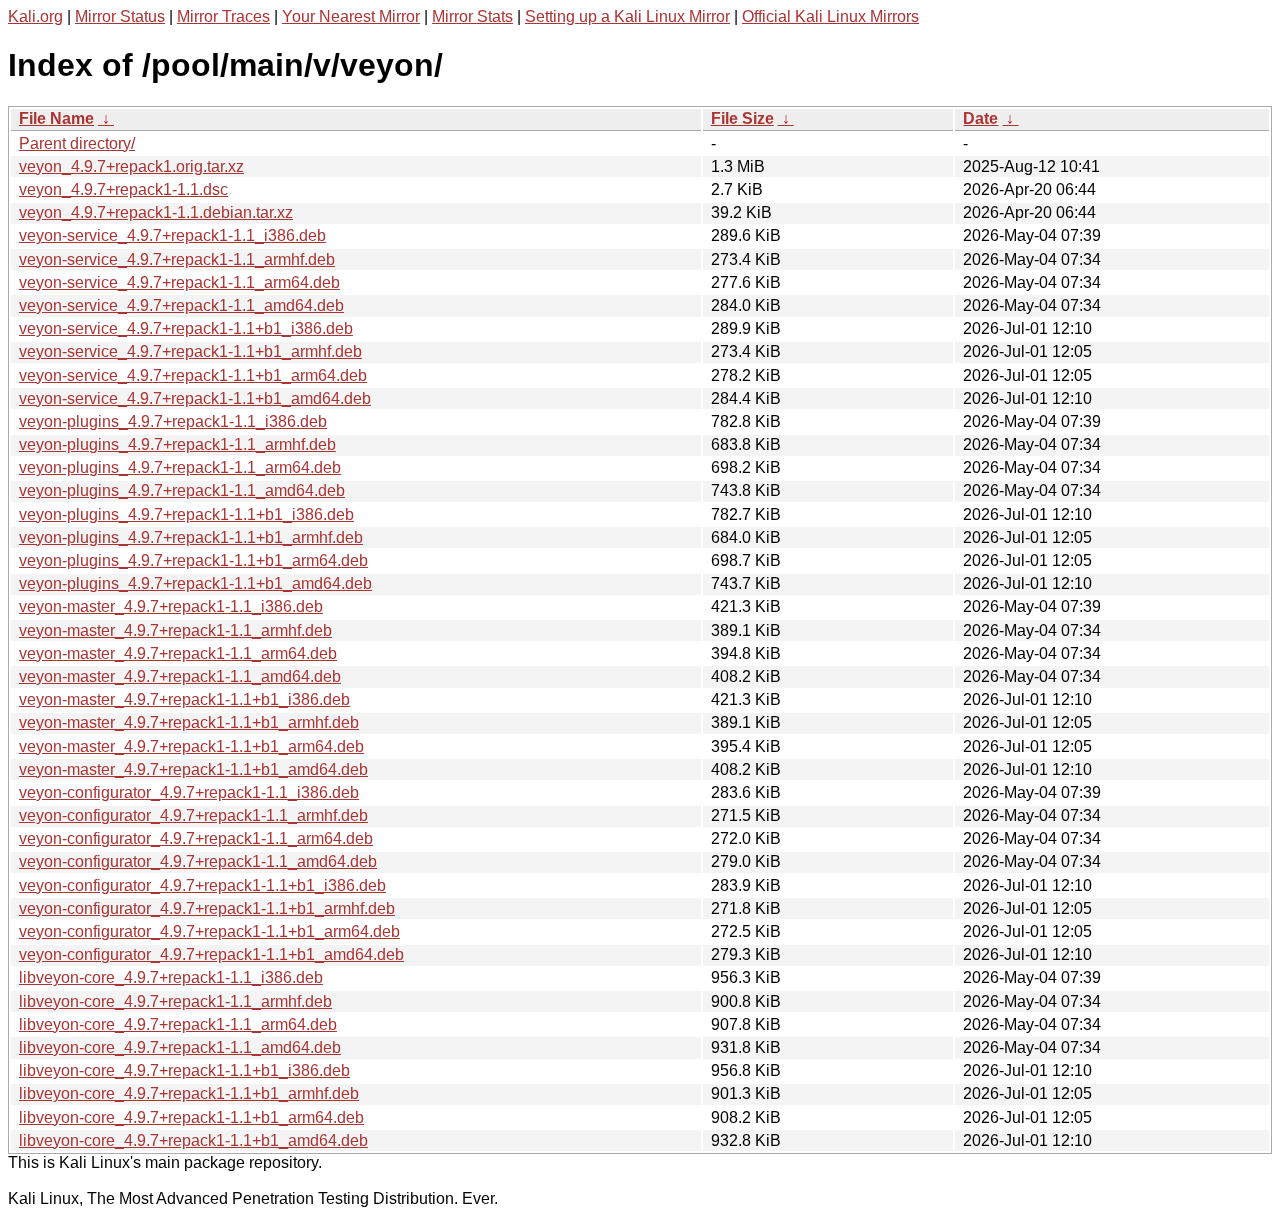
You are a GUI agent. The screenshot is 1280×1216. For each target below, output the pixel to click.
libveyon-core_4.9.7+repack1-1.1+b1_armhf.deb (189, 1093)
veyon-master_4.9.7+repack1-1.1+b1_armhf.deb (189, 722)
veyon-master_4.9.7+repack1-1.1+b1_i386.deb (184, 699)
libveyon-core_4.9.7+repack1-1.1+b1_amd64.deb (193, 1140)
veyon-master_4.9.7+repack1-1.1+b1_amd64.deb (193, 769)
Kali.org (35, 16)
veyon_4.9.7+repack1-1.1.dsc (123, 189)
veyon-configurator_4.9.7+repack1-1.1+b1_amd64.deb (211, 954)
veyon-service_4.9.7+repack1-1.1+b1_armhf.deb (190, 351)
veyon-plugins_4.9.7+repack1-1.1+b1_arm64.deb (193, 560)
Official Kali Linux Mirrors (830, 16)
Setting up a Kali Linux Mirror (627, 16)
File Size (742, 118)
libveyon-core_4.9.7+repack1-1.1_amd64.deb (180, 1047)
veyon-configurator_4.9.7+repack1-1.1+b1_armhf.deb (207, 908)
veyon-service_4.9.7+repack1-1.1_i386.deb (172, 235)
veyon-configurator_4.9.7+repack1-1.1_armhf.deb (193, 815)
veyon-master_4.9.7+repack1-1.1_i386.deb (171, 606)
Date (980, 118)
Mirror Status (120, 16)
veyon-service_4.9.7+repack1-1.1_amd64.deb (181, 305)
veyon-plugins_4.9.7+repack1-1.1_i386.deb (173, 421)
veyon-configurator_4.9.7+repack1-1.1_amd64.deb (198, 861)
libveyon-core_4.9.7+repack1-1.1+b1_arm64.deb (191, 1117)
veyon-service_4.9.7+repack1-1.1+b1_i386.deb (186, 328)
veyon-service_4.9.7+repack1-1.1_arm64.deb (179, 282)
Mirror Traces (223, 16)
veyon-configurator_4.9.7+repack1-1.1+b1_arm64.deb (209, 931)
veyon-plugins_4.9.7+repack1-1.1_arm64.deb (180, 467)
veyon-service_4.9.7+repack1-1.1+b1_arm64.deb (193, 375)
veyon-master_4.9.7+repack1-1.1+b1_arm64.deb (191, 746)
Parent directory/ (77, 143)
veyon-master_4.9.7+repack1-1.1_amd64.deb (180, 676)
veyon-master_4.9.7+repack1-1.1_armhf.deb (175, 630)
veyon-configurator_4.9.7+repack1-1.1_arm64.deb (196, 838)
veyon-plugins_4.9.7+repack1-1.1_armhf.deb (177, 444)
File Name (56, 118)
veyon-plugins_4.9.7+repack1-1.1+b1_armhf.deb (191, 537)
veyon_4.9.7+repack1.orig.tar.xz (131, 166)
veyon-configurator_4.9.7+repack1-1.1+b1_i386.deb (202, 885)
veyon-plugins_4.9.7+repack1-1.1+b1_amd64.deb (195, 583)
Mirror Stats (472, 16)
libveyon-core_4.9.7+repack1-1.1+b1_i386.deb (184, 1070)
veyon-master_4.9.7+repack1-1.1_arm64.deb (178, 653)
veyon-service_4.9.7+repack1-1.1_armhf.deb (177, 259)
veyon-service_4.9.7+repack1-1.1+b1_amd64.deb (195, 398)
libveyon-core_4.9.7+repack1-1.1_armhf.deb (175, 1001)
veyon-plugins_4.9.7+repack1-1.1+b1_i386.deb (186, 514)
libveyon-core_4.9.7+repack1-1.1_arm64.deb (178, 1024)
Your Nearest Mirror (351, 16)
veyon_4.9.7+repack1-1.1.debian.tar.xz (156, 212)
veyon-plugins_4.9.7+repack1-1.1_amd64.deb (182, 490)
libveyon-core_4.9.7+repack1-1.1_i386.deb (171, 977)
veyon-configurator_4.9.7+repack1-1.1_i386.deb (189, 792)
